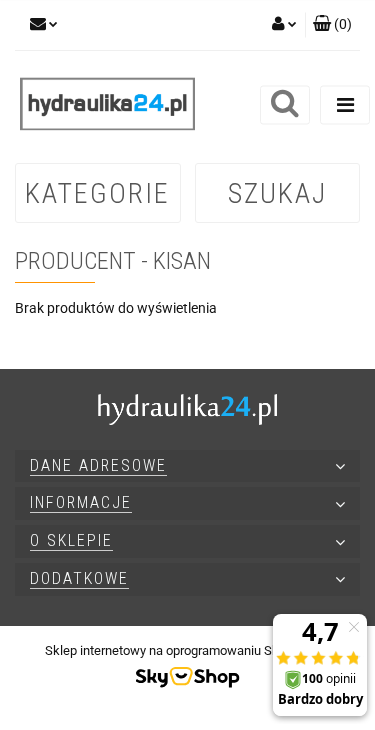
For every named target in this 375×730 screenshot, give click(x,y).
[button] (332, 25)
